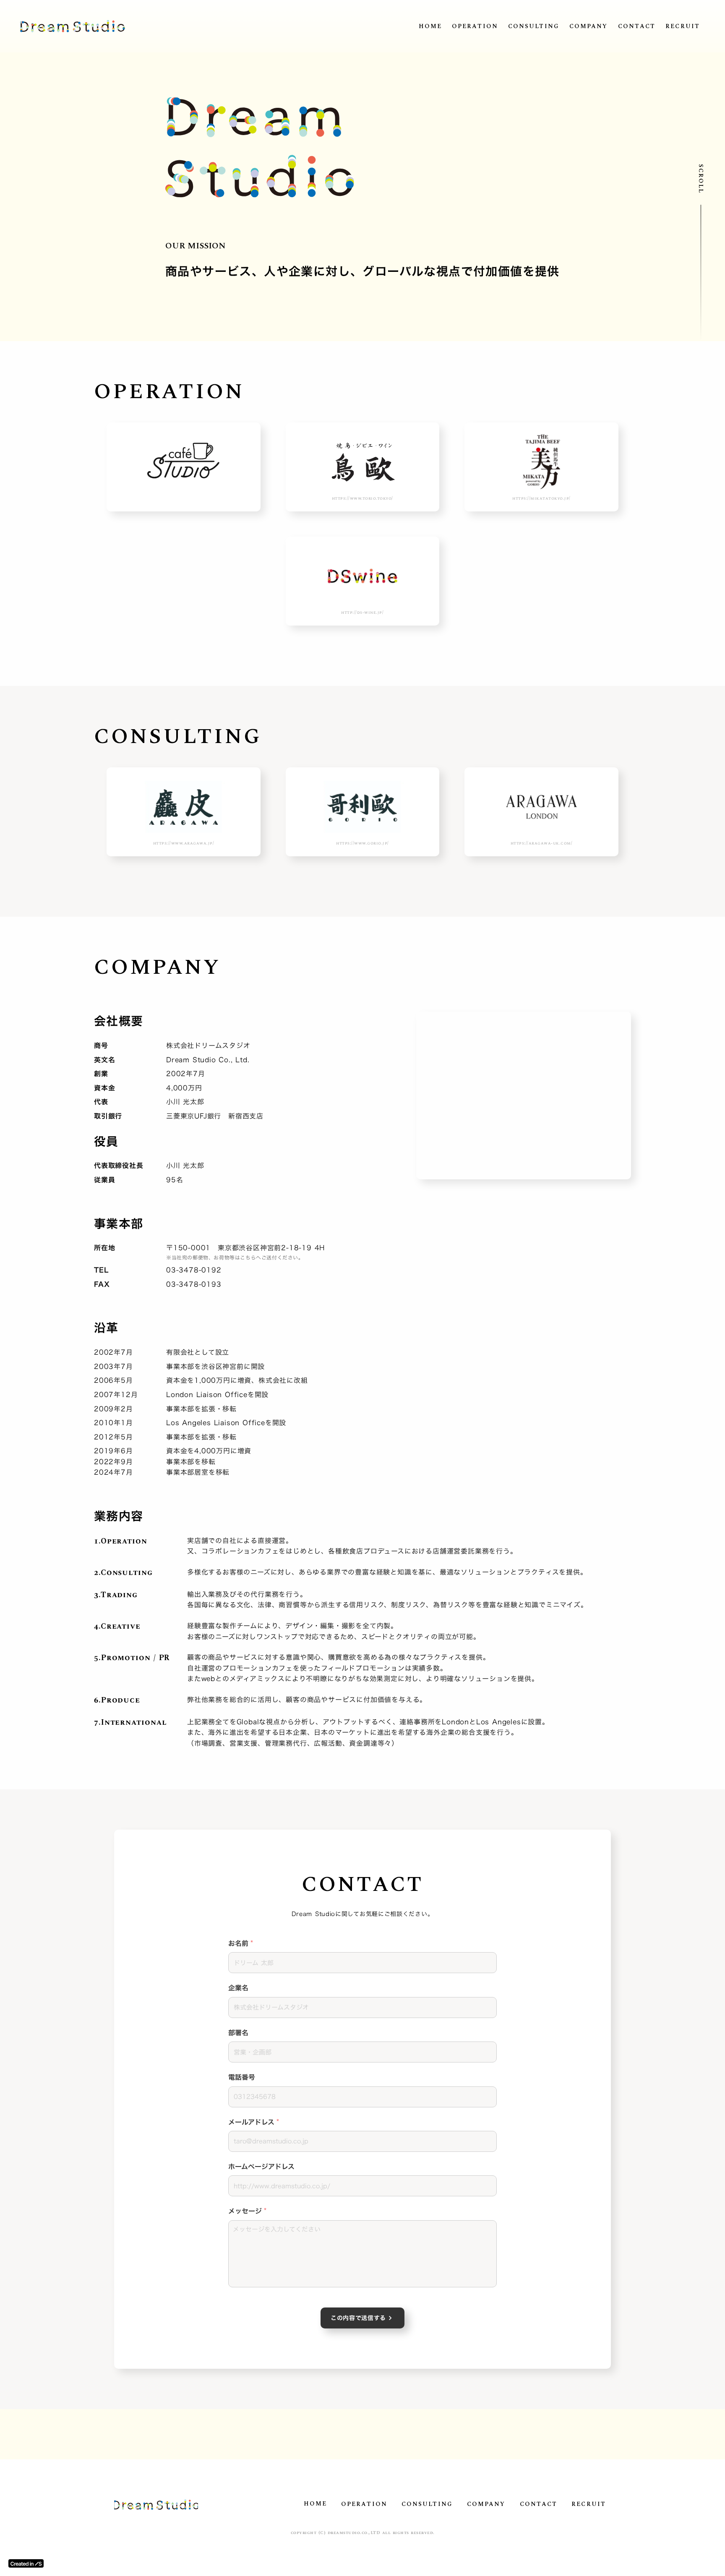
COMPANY (589, 26)
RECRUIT (683, 26)
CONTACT (637, 26)
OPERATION (475, 26)
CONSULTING (534, 26)
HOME (430, 26)
